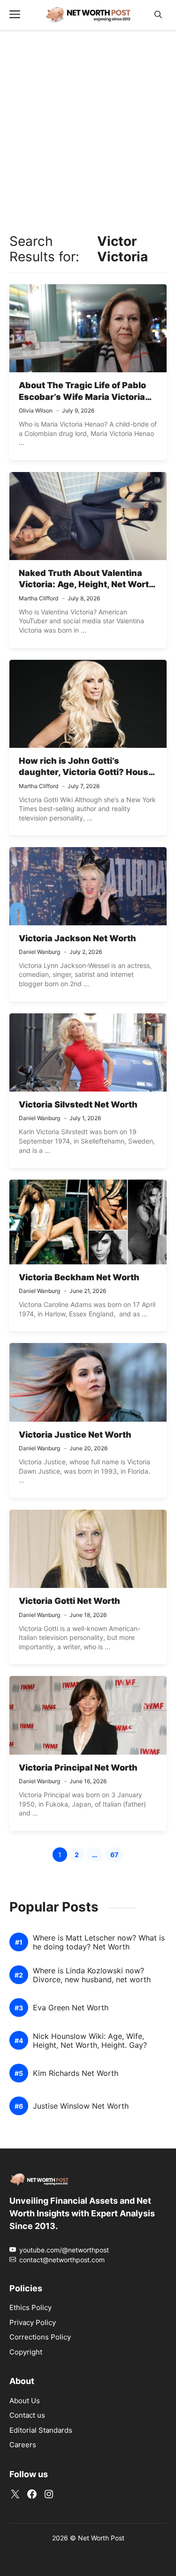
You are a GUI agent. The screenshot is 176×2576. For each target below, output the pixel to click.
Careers (23, 2445)
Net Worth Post (101, 2538)
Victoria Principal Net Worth (78, 1768)
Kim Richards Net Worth (76, 2073)
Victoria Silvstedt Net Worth (78, 1104)
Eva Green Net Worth (71, 2008)
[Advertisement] (88, 129)
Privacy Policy (33, 2322)
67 (117, 1856)
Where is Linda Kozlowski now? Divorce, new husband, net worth (92, 1975)
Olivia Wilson (36, 410)
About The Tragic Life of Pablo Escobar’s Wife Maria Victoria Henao (82, 397)
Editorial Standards (41, 2430)
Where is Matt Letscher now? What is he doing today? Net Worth (99, 1942)
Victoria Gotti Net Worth (69, 1601)
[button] (158, 15)
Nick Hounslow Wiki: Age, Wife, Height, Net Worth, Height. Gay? (90, 2041)
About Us (25, 2401)
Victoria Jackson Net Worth (77, 938)
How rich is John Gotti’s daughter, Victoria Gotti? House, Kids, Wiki (87, 772)
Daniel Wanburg (39, 952)
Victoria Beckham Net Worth (79, 1277)
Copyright (26, 2352)
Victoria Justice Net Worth (75, 1435)
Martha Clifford (38, 598)
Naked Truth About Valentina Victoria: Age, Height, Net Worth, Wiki (88, 584)
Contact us (27, 2415)
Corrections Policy (40, 2337)
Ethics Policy (31, 2307)
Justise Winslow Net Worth (81, 2106)
